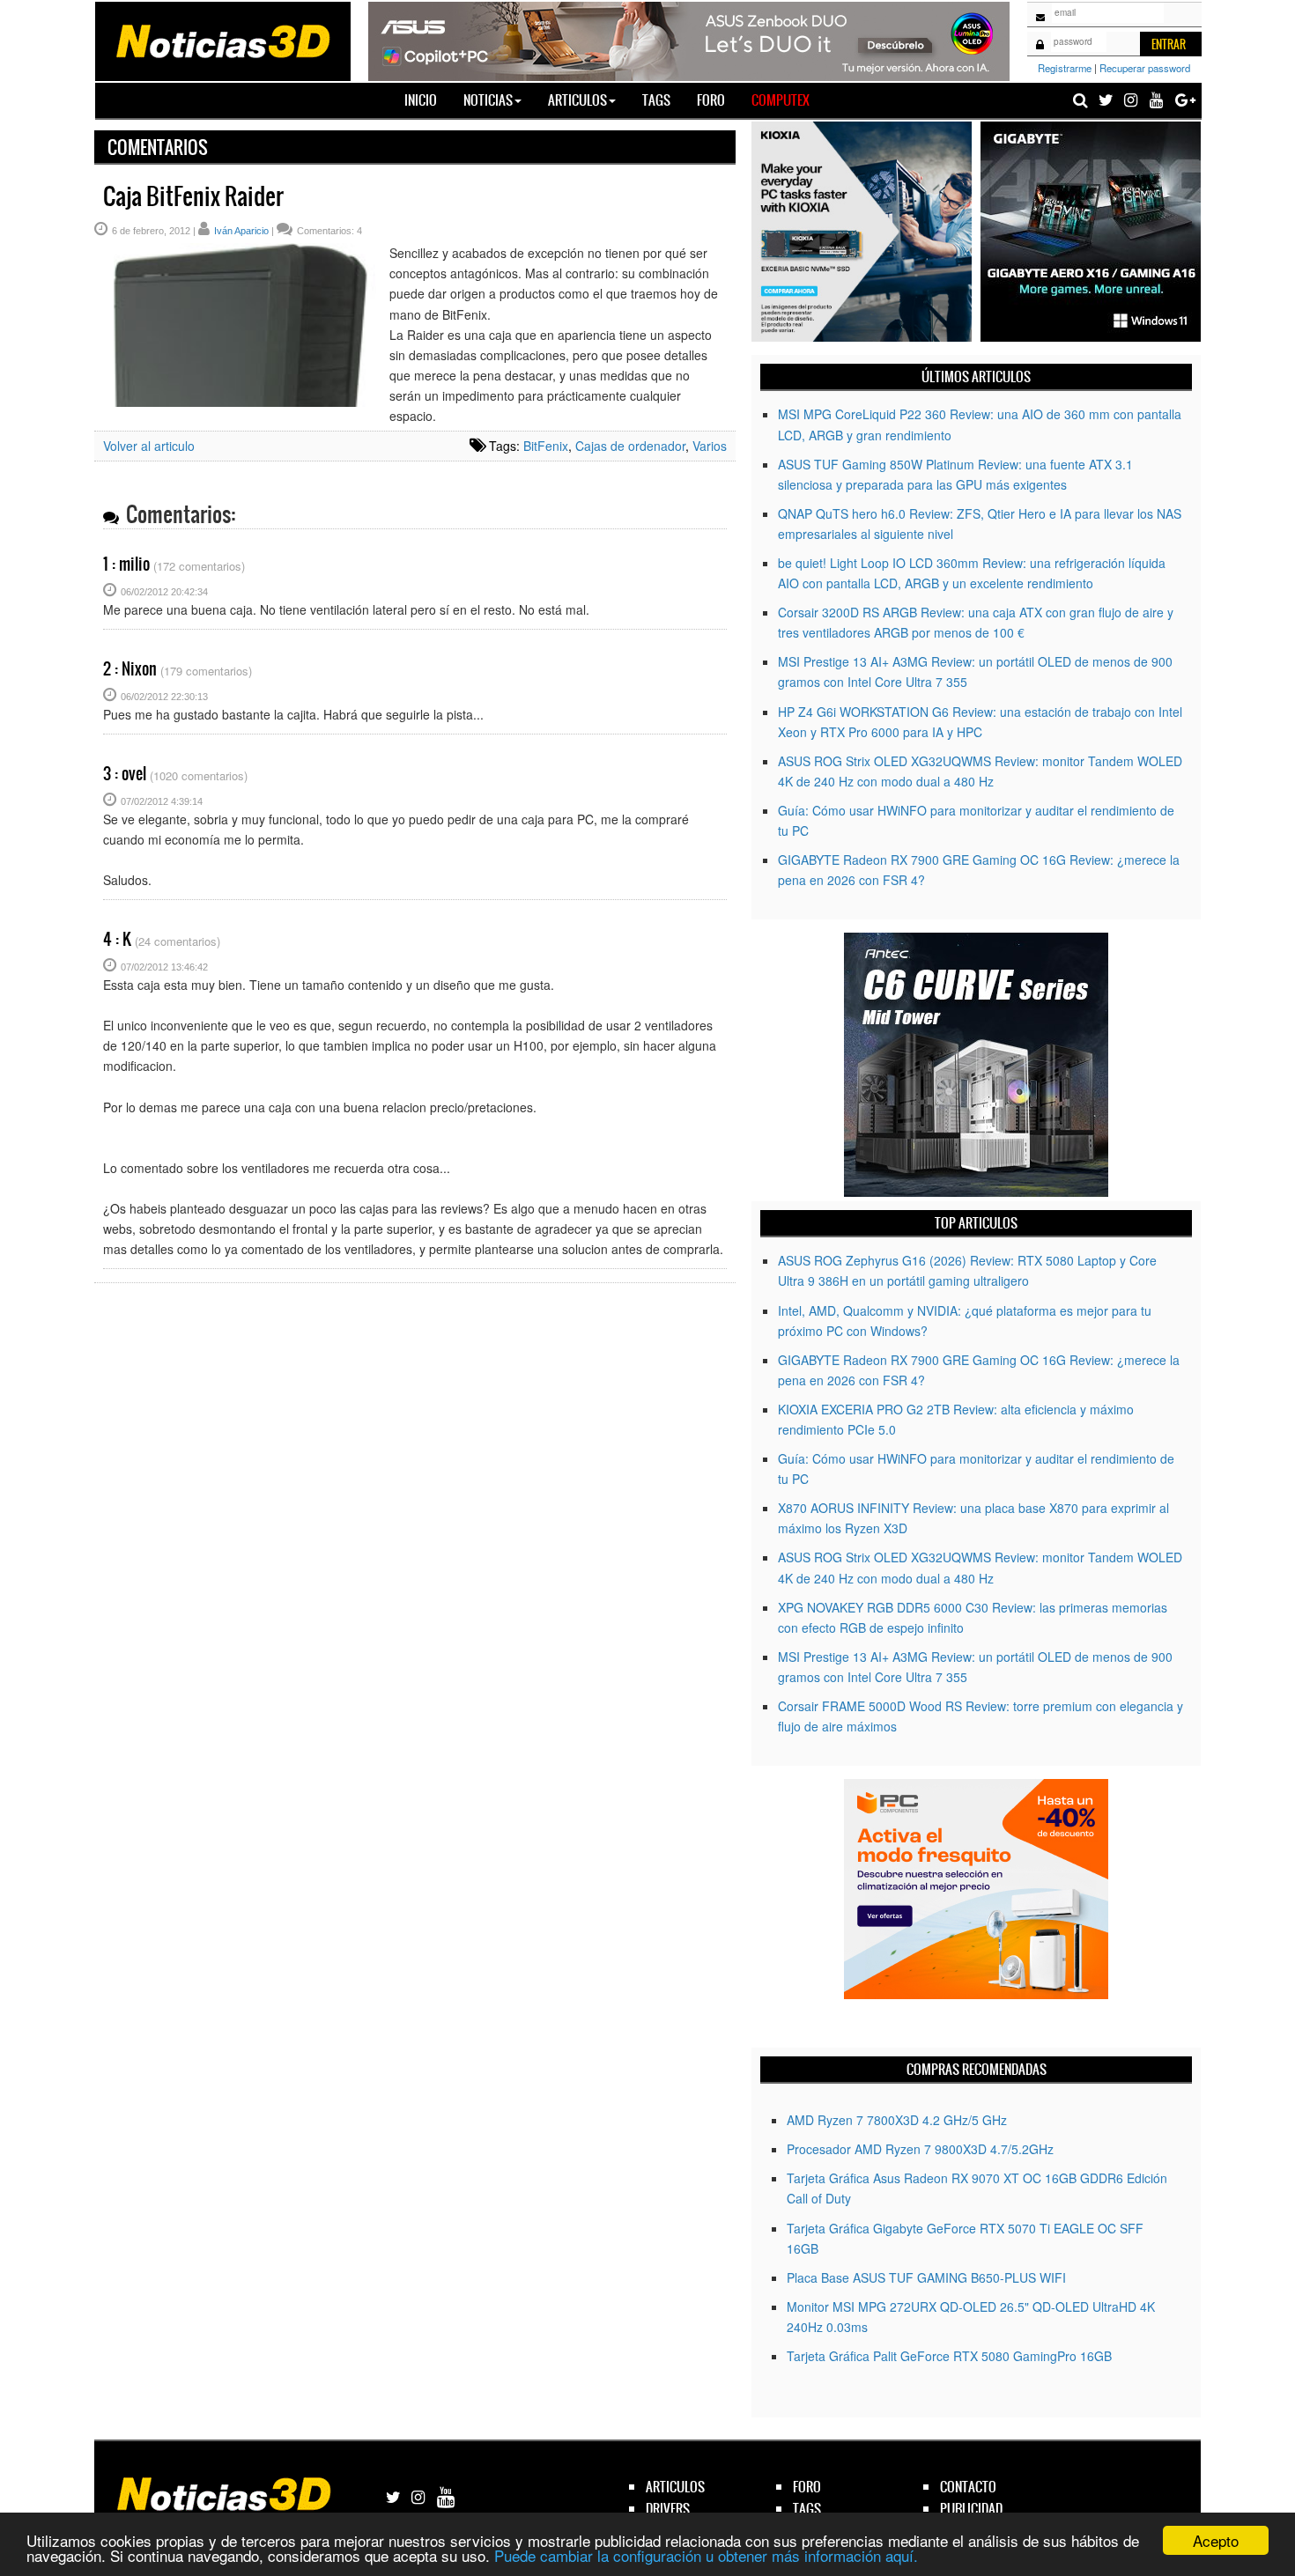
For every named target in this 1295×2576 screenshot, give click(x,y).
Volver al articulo (149, 446)
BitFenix (546, 446)
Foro (711, 100)
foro (807, 2487)
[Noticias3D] (222, 40)
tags (807, 2509)
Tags (656, 100)
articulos (675, 2487)
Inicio (427, 100)
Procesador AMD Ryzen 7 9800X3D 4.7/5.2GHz (920, 2149)
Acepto (1216, 2540)
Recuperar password (1145, 68)
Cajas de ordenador (630, 446)
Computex (781, 100)
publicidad (971, 2509)
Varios (710, 446)
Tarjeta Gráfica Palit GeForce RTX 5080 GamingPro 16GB (949, 2356)
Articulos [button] (577, 100)
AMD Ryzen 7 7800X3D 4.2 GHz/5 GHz (897, 2120)
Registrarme (1065, 68)
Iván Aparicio (241, 231)
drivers (668, 2509)
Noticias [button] (488, 100)
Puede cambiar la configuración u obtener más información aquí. (706, 2555)
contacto (968, 2487)
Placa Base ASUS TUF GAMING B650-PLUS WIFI (926, 2277)
